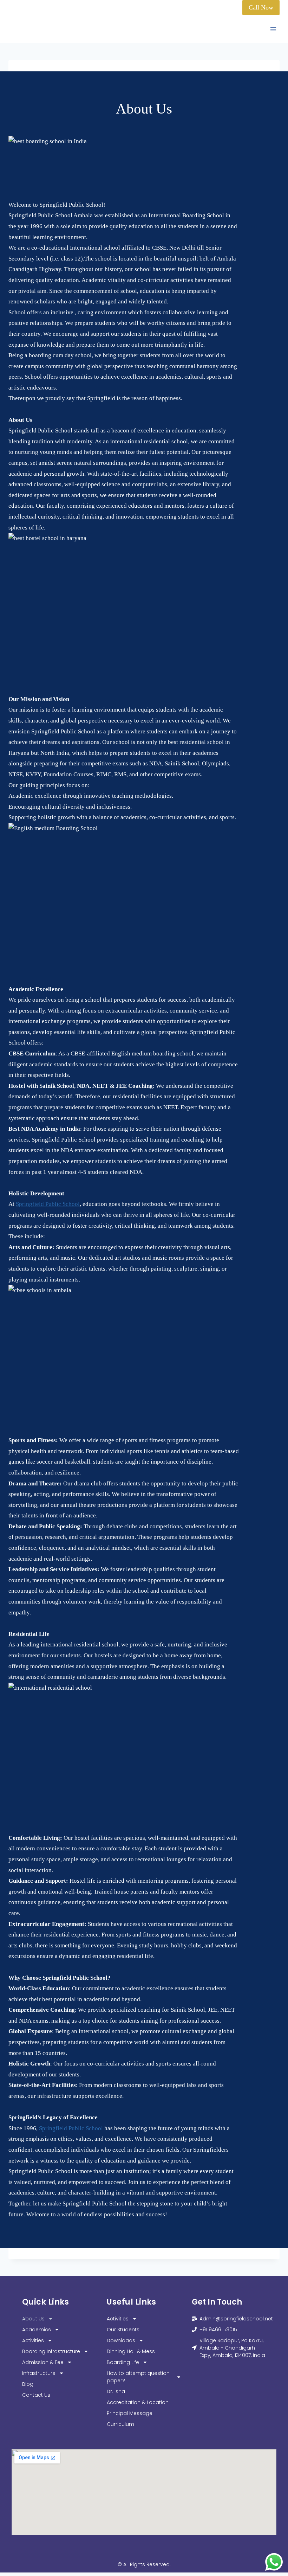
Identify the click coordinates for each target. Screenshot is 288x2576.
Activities (33, 2340)
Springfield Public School (48, 1204)
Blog (28, 2384)
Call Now (261, 7)
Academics (37, 2330)
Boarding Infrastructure (51, 2351)
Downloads (121, 2340)
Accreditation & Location (138, 2402)
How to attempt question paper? (138, 2377)
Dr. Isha (116, 2391)
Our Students (123, 2330)
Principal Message (130, 2413)
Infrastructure (39, 2373)
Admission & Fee (43, 2362)
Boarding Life (123, 2362)
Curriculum (120, 2424)
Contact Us (36, 2395)
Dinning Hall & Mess (131, 2351)
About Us (33, 2319)
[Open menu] (273, 29)
